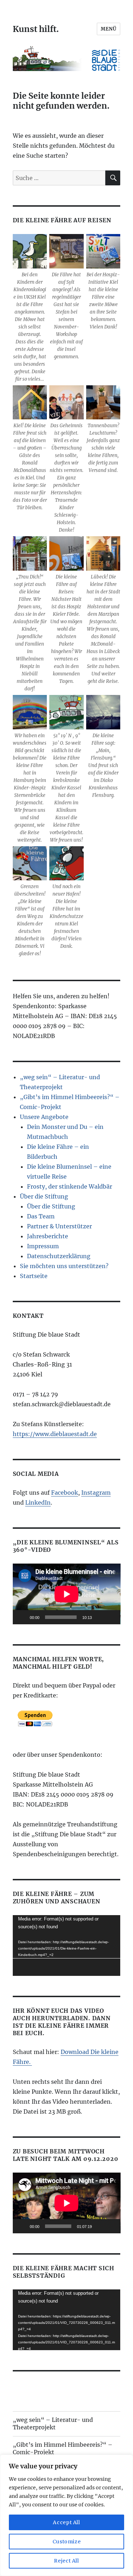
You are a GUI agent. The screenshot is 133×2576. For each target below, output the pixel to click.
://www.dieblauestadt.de (62, 1434)
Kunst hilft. (36, 29)
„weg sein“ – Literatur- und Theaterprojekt (53, 2423)
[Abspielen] (22, 1617)
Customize (67, 2542)
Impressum (43, 1246)
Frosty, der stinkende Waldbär (70, 1186)
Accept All (66, 2522)
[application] (67, 1594)
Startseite (34, 1276)
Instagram (96, 1493)
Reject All (66, 2561)
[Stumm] (100, 1617)
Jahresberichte (48, 1236)
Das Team (41, 1216)
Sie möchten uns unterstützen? (64, 1266)
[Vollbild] (111, 1617)
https (20, 1434)
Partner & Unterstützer (59, 1226)
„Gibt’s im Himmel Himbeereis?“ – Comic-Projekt (63, 2448)
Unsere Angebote (44, 1117)
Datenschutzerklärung (59, 1256)
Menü (109, 29)
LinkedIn (38, 1502)
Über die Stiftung (44, 1196)
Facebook (65, 1493)
